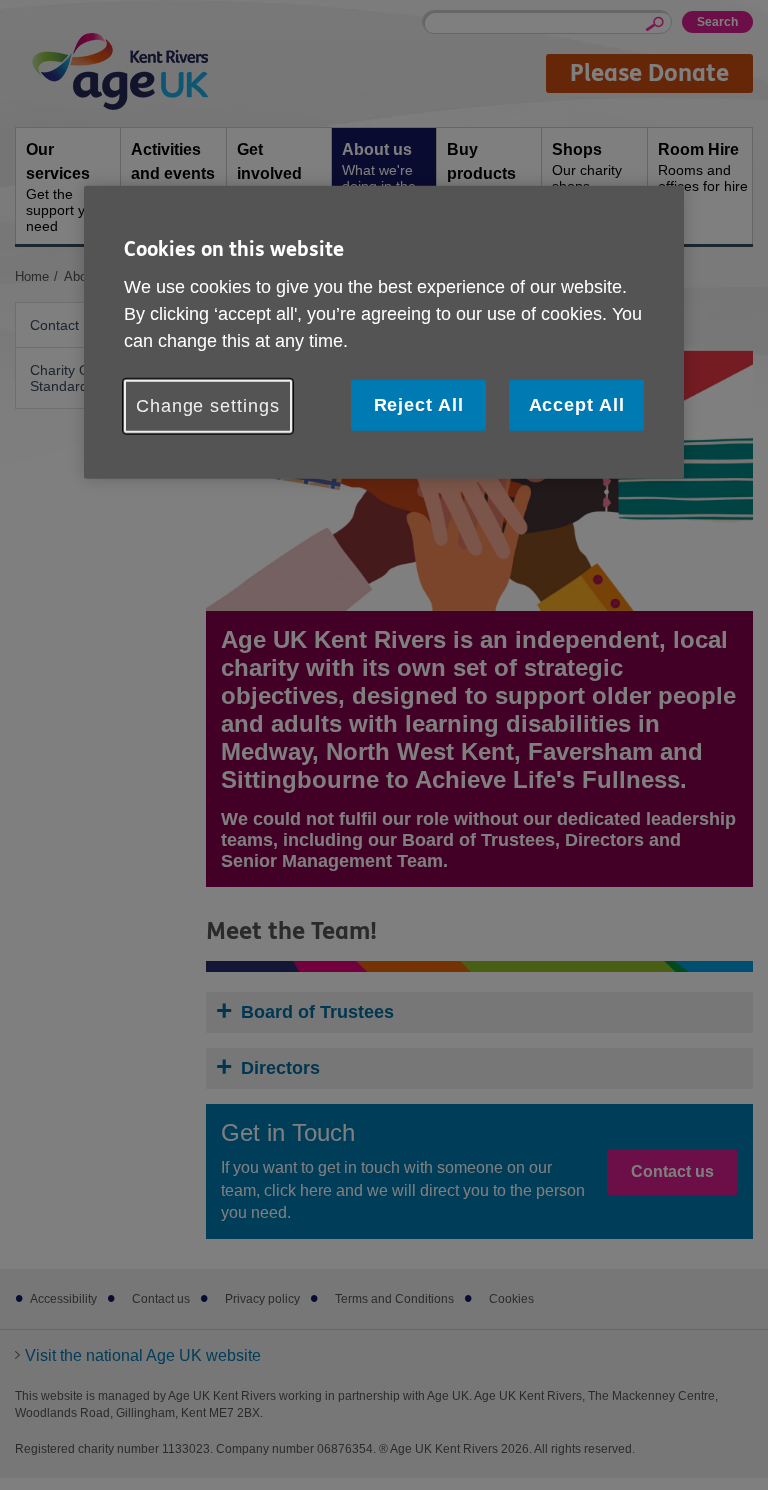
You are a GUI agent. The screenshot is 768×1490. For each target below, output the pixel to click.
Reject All (419, 405)
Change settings (208, 406)
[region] (384, 332)
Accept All (577, 405)
